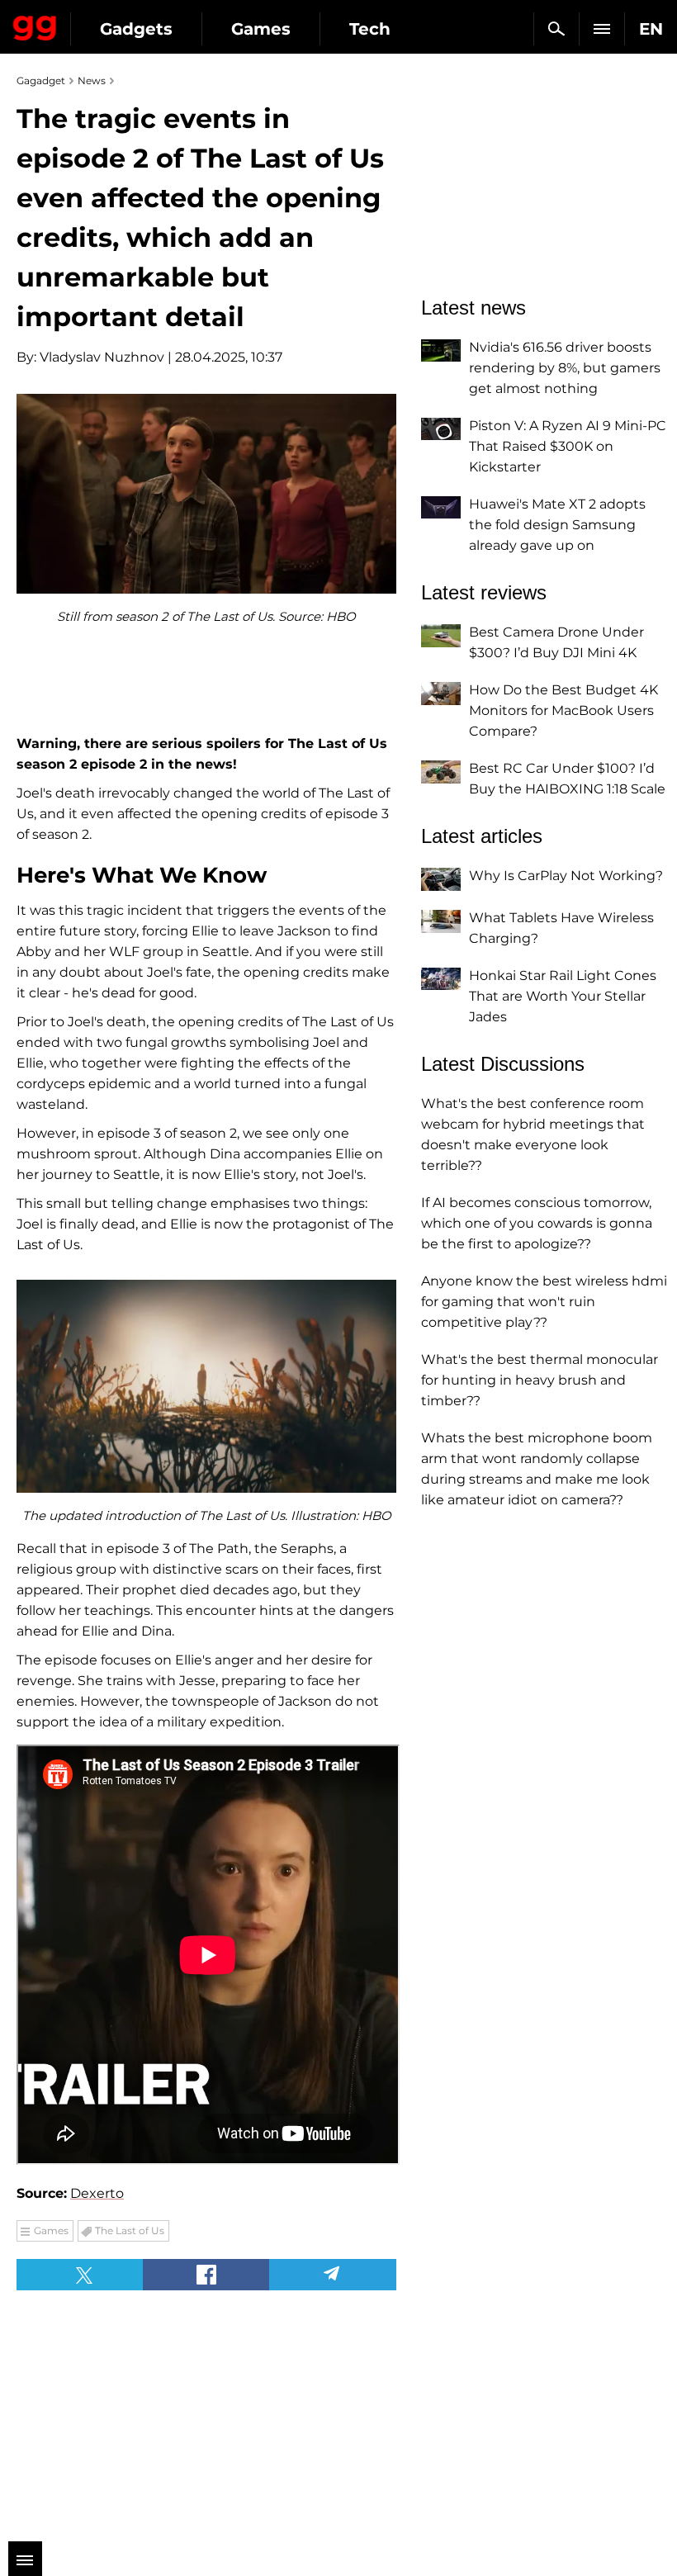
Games (261, 29)
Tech (370, 29)
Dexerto (97, 2193)
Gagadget (35, 25)
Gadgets (136, 29)
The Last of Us (130, 2230)
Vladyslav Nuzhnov (102, 357)
